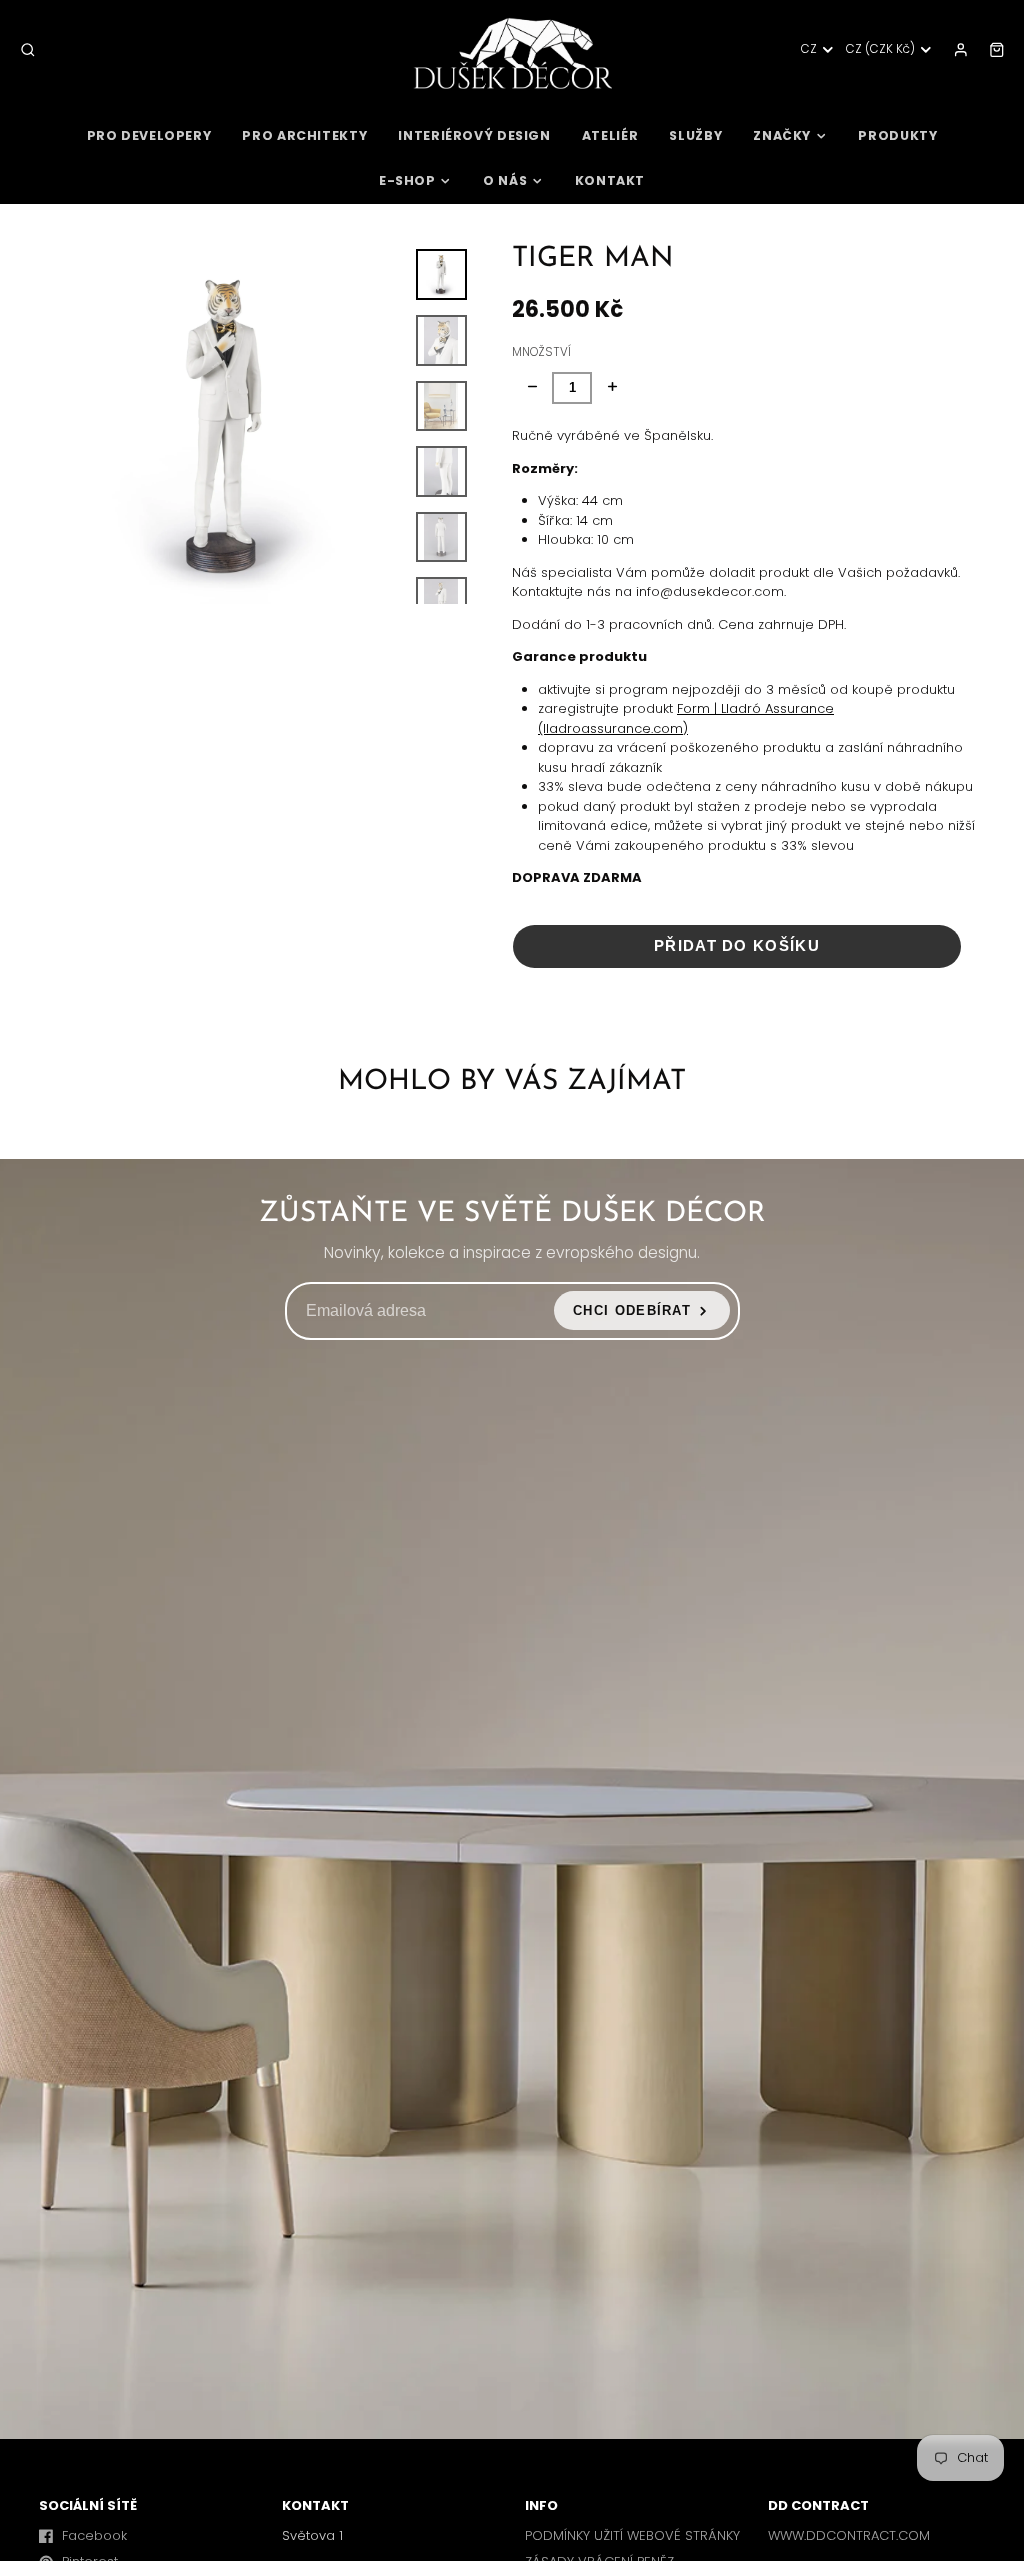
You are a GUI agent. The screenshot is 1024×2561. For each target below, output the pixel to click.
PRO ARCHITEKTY (304, 135)
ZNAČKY (782, 135)
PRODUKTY (897, 135)
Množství (541, 352)
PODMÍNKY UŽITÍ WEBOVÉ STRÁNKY (632, 2535)
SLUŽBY (695, 135)
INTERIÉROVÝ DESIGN (474, 135)
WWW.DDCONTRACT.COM (849, 2535)
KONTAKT (610, 180)
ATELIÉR (610, 135)
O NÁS (505, 180)
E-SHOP (407, 180)
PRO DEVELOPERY (149, 135)
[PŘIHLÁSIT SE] (961, 50)
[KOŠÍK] (997, 50)
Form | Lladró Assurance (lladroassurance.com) (686, 718)
